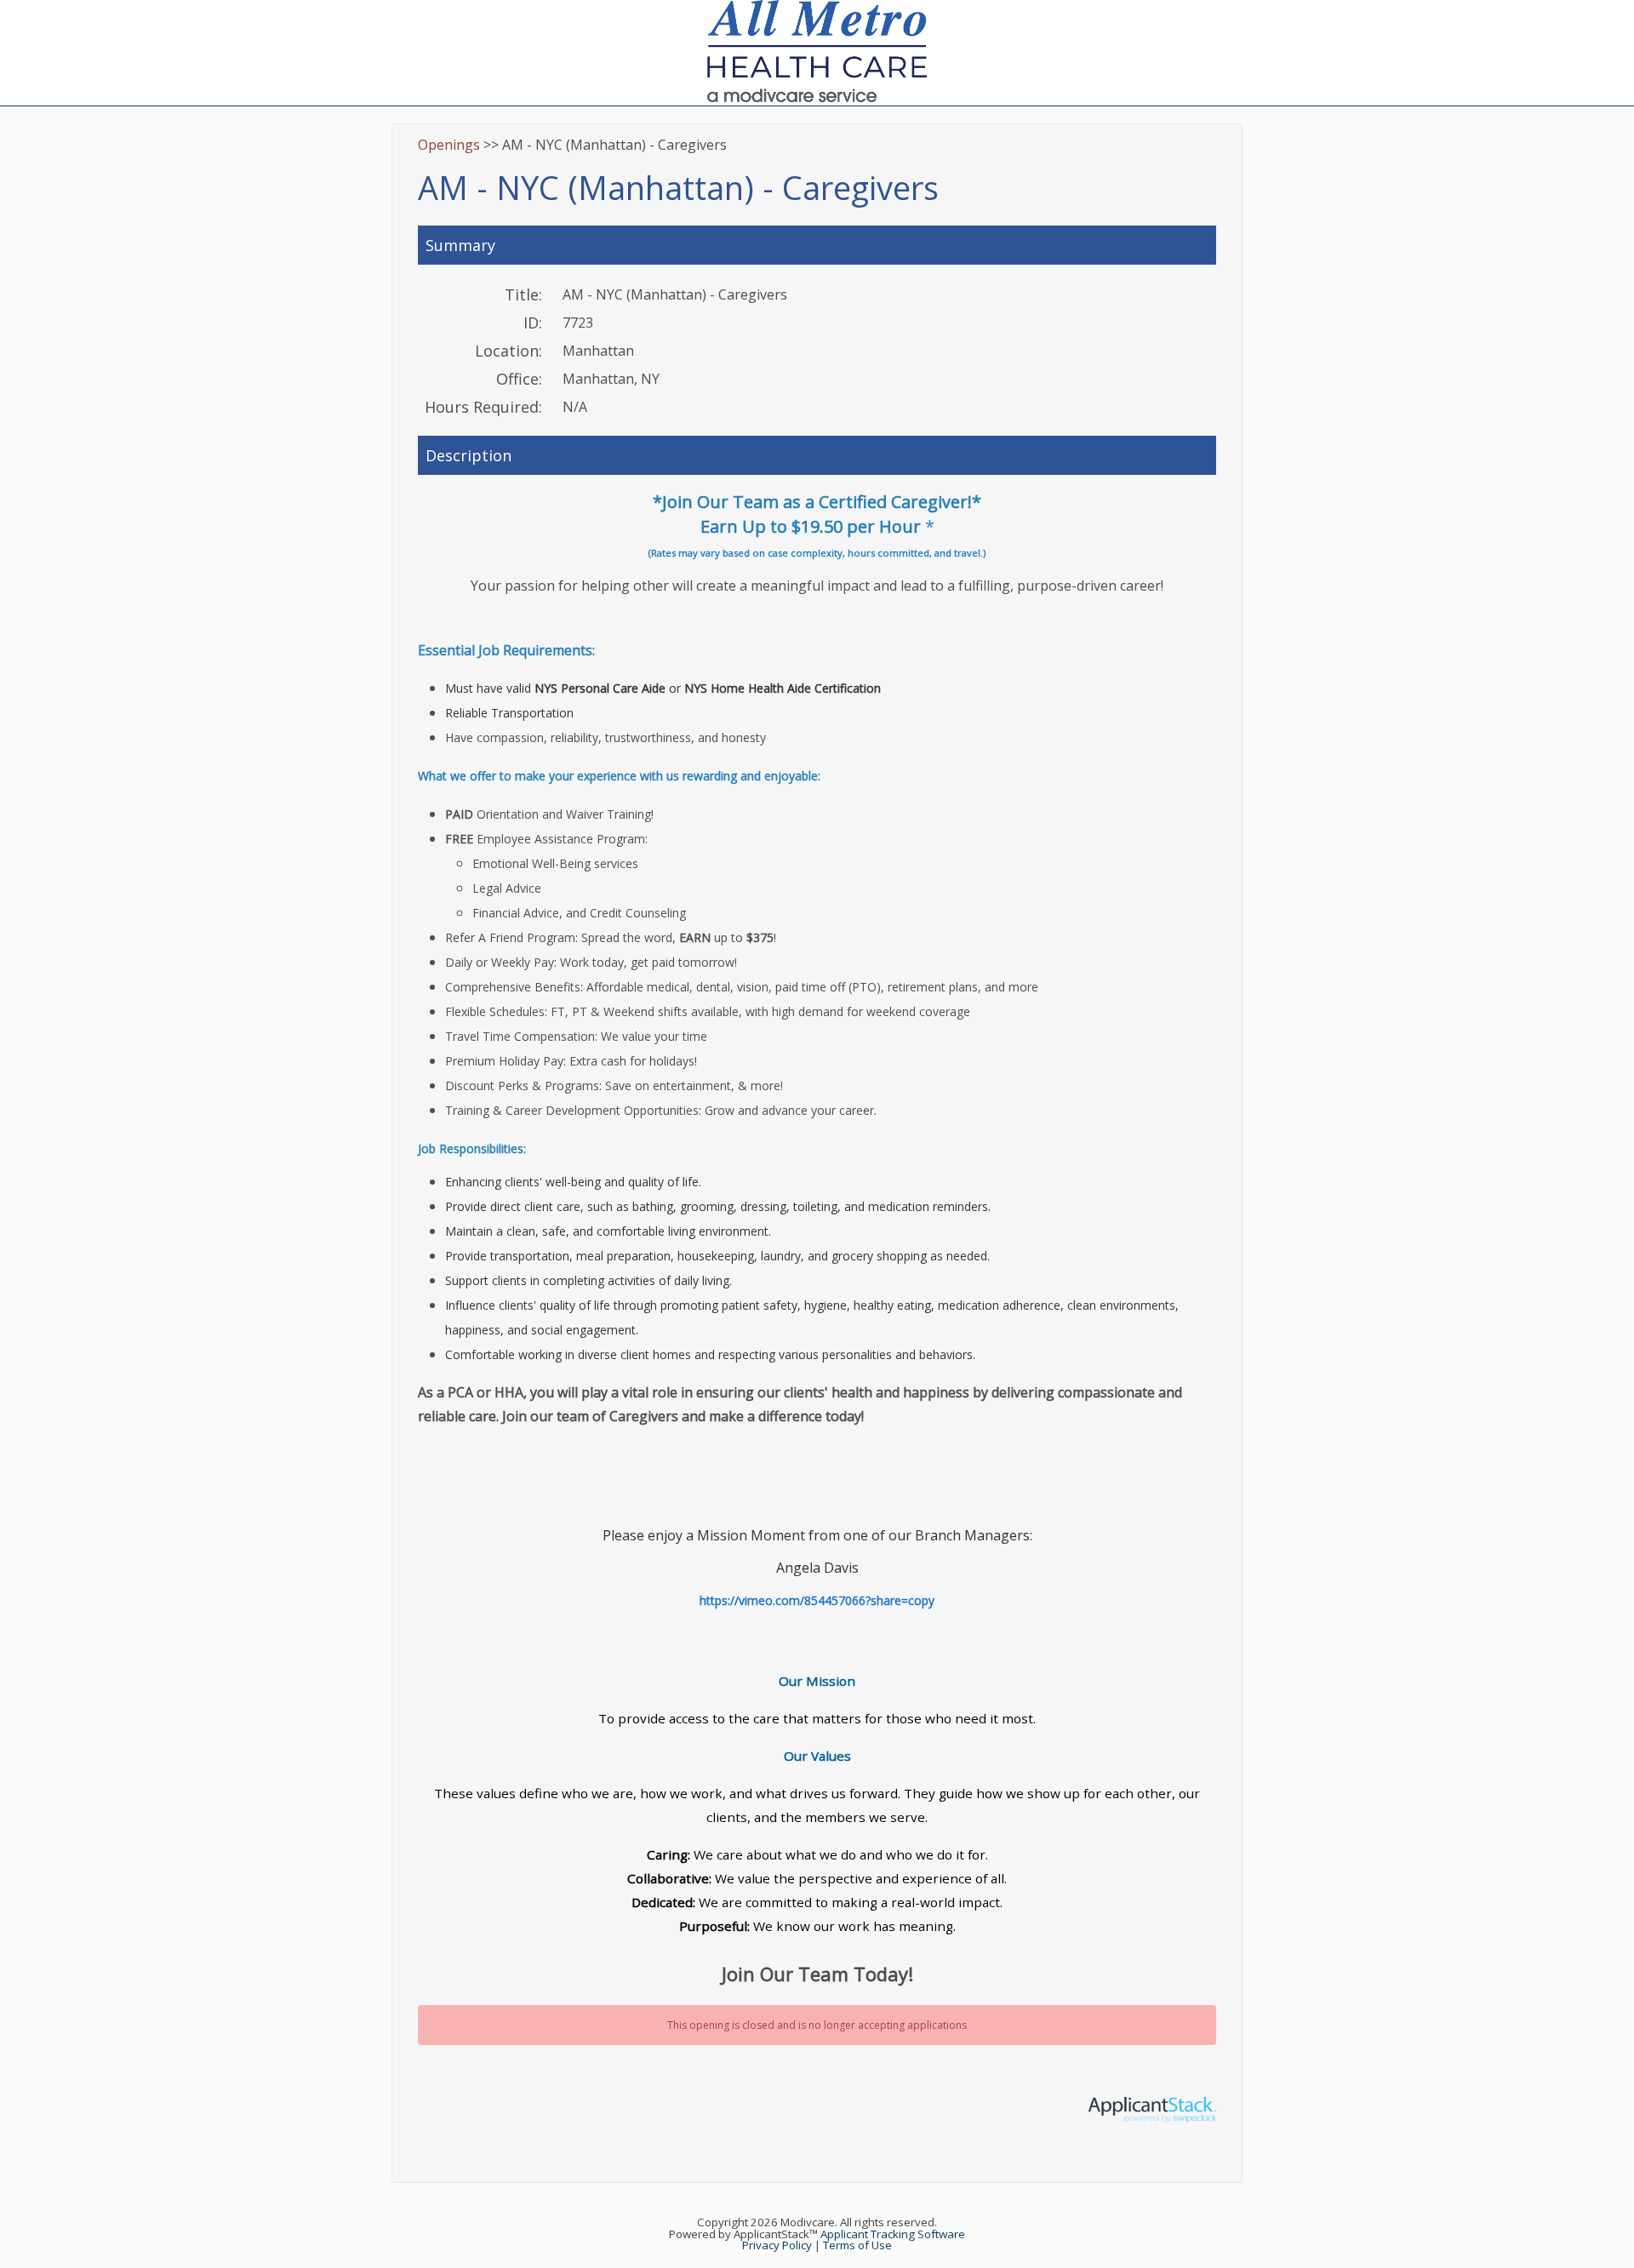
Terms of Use (857, 2245)
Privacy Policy (777, 2245)
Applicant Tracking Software (893, 2234)
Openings (449, 145)
